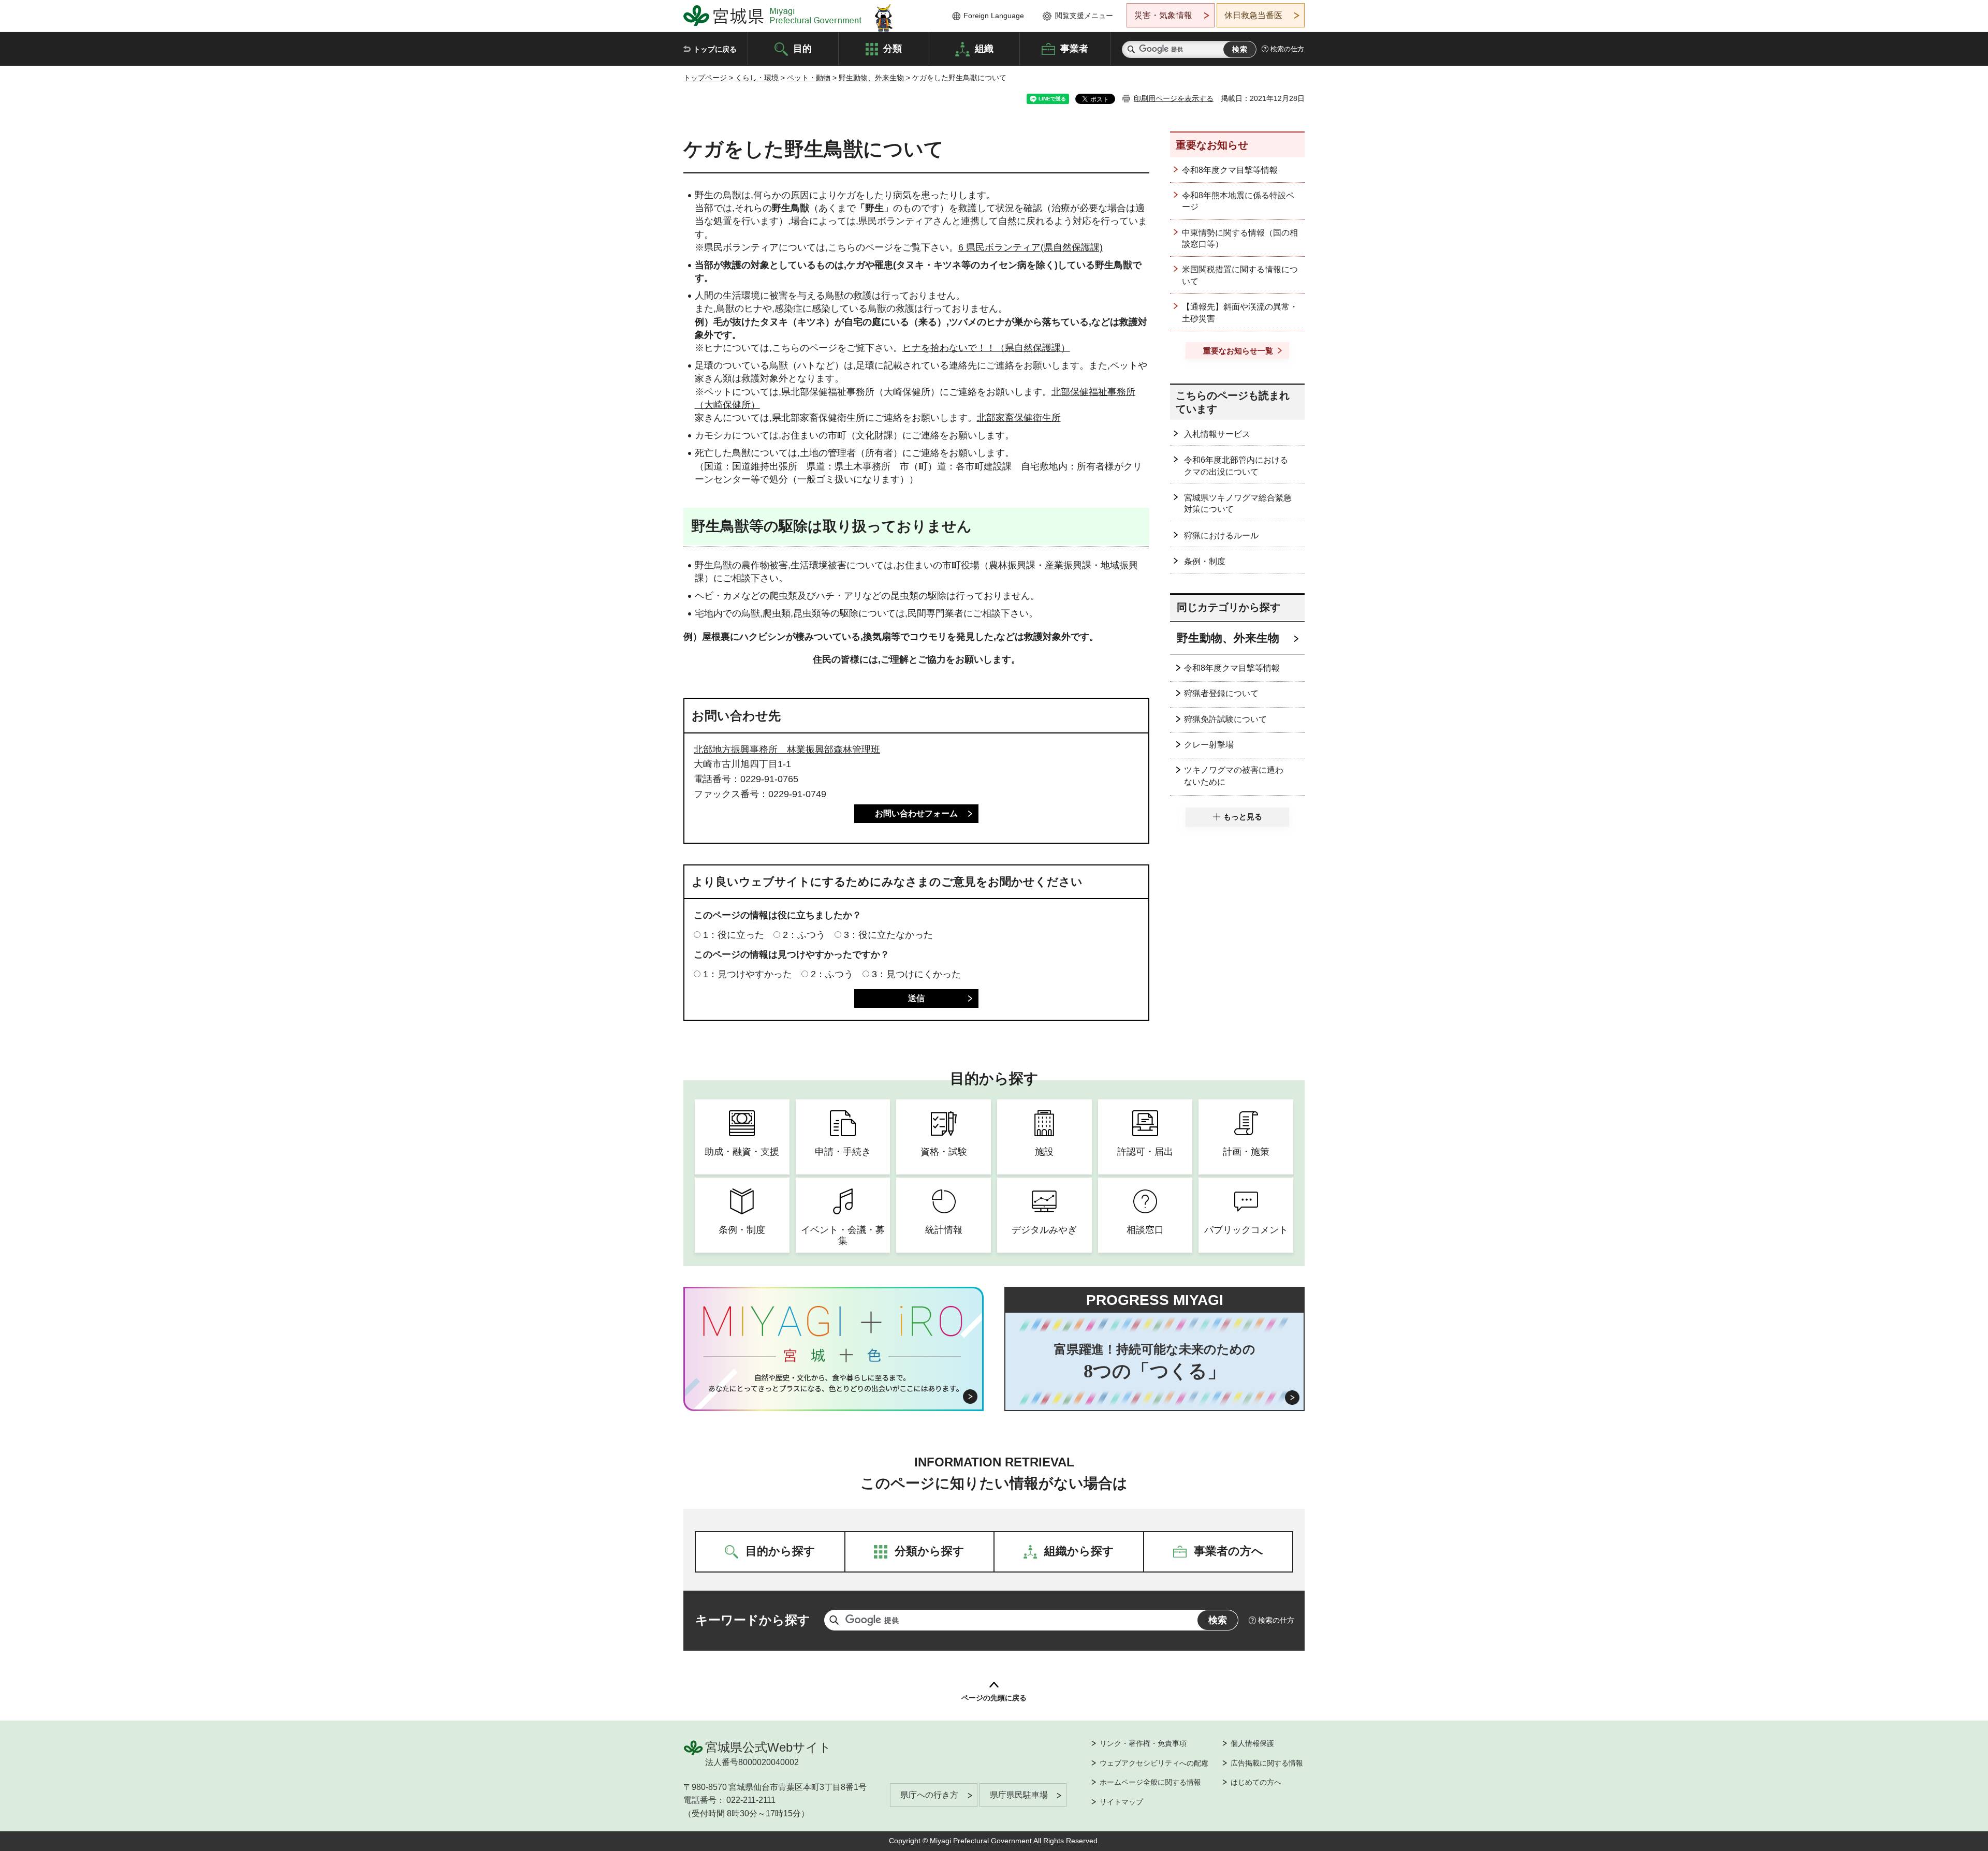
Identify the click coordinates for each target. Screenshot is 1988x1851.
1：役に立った (734, 935)
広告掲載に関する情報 (1267, 1763)
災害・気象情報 (1163, 15)
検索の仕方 (1287, 49)
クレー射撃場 (1209, 745)
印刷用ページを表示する (1174, 98)
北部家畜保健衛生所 (1019, 418)
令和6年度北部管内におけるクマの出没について (1236, 466)
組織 (984, 48)
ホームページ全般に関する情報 (1150, 1782)
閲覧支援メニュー (1084, 16)
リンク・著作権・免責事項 (1143, 1743)
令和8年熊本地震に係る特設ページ (1238, 201)
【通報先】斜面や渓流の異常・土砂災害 (1240, 312)
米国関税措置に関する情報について (1240, 275)
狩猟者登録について (1221, 693)
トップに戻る (715, 49)
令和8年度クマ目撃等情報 (1230, 170)
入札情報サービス (1217, 434)
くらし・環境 (757, 78)
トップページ (705, 78)
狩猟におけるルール (1221, 535)
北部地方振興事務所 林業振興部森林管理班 (787, 750)
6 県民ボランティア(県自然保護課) (1030, 247)
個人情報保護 (1252, 1743)
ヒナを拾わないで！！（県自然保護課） (986, 348)
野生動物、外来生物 (871, 78)
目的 (802, 48)
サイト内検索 (1131, 49)
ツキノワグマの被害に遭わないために (1234, 776)
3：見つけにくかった (916, 974)
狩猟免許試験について (1225, 719)
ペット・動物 (809, 78)
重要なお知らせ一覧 (1238, 351)
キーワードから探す (753, 1620)
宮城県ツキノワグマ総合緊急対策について (1238, 503)
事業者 (1074, 48)
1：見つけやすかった (748, 974)
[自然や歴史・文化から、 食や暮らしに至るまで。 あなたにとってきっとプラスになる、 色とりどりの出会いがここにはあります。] (834, 1383)
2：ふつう (804, 935)
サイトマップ (1121, 1802)
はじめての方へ (1256, 1782)
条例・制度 (1205, 561)
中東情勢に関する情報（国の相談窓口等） (1240, 238)
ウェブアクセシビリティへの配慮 (1154, 1763)
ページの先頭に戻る (994, 1698)
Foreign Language (994, 16)
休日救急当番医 (1253, 15)
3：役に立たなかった (888, 935)
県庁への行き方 (929, 1795)
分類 (893, 48)
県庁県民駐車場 (1019, 1795)
